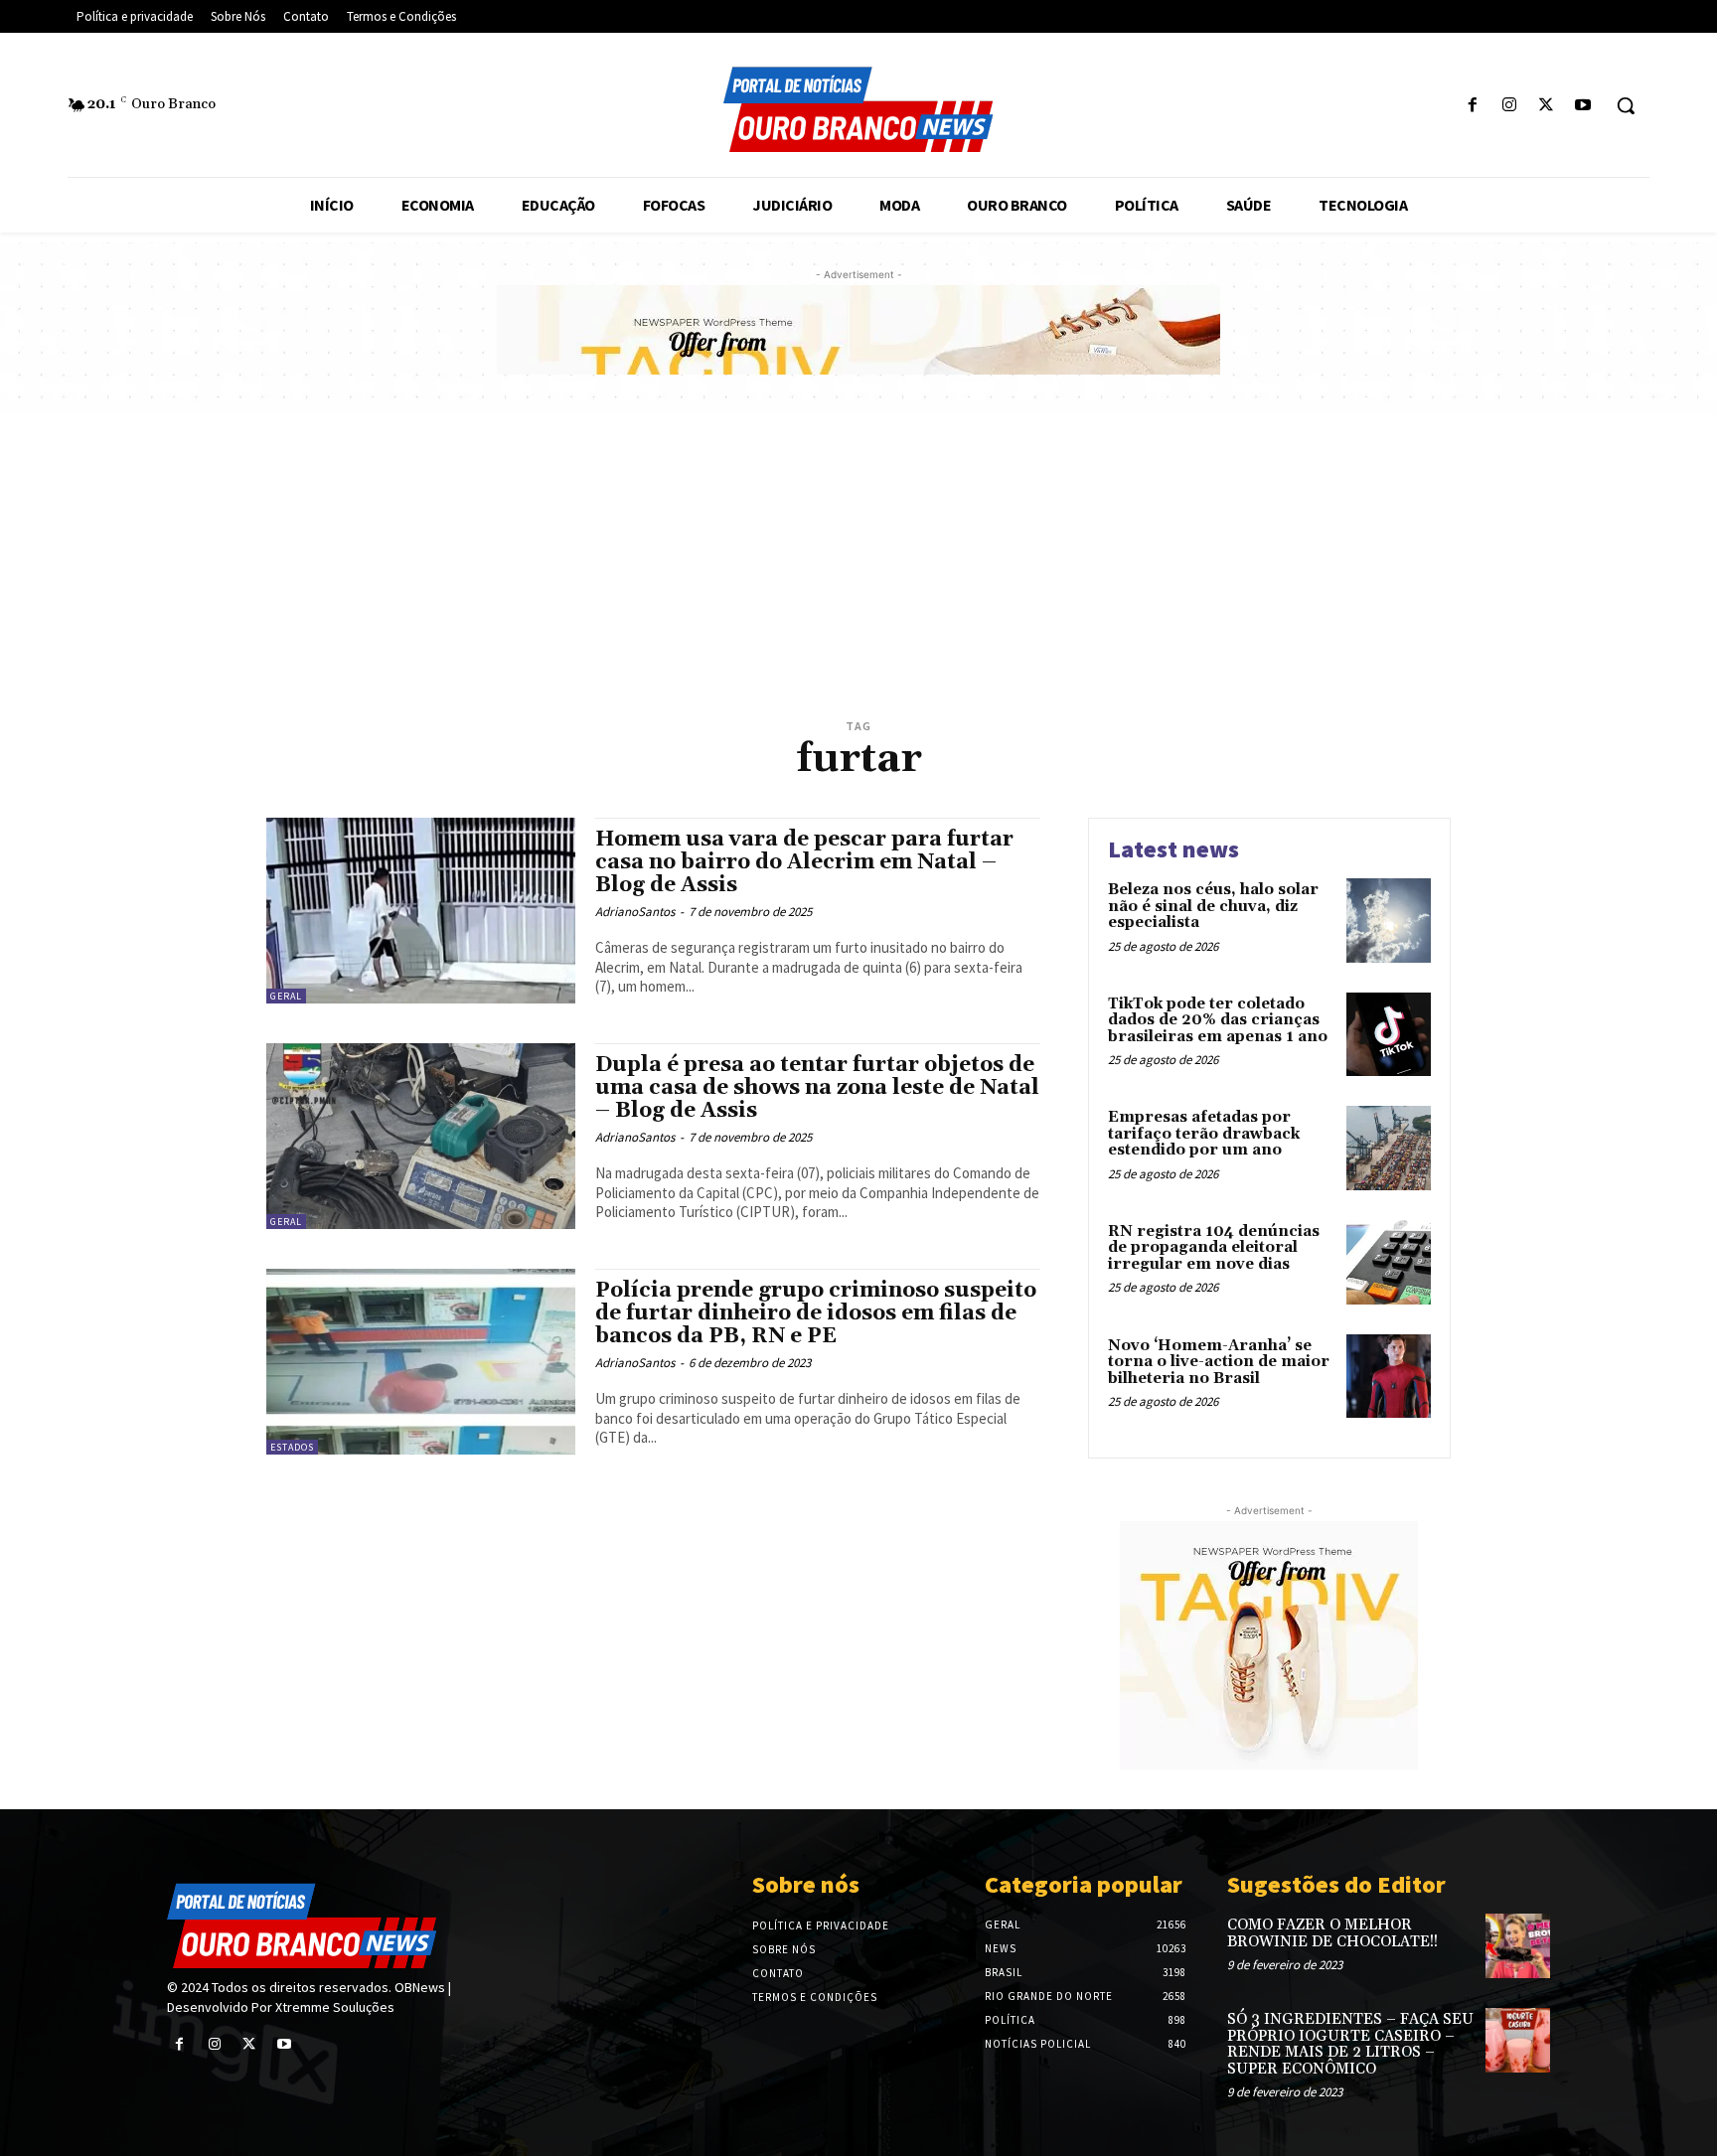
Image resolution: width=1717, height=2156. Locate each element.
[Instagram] (1509, 106)
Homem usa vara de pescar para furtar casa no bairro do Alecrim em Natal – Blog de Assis (804, 862)
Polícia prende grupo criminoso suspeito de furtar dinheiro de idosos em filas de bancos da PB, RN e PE (816, 1313)
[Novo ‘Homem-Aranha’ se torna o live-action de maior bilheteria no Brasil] (1389, 1377)
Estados (292, 1447)
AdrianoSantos (635, 912)
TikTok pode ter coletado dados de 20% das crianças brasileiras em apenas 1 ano (1218, 1020)
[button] (1626, 105)
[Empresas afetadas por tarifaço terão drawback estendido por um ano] (1389, 1148)
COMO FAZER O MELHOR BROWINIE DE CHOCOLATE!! (1332, 1933)
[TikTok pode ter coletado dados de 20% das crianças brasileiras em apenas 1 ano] (1389, 1035)
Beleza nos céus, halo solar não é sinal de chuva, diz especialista (1213, 906)
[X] (1547, 106)
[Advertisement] (858, 563)
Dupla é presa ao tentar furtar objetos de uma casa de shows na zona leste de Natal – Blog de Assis (817, 1088)
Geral (286, 996)
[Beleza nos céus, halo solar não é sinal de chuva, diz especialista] (1389, 921)
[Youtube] (1583, 106)
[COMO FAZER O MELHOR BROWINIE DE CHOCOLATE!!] (1518, 1946)
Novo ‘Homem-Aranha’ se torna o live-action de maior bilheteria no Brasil (1219, 1362)
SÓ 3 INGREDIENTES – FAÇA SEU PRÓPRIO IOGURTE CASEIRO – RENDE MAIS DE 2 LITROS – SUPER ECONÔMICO (1350, 2044)
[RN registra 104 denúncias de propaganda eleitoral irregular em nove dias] (1389, 1262)
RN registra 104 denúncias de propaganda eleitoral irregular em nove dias (1214, 1248)
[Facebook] (1472, 106)
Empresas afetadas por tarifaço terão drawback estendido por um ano (1204, 1134)
